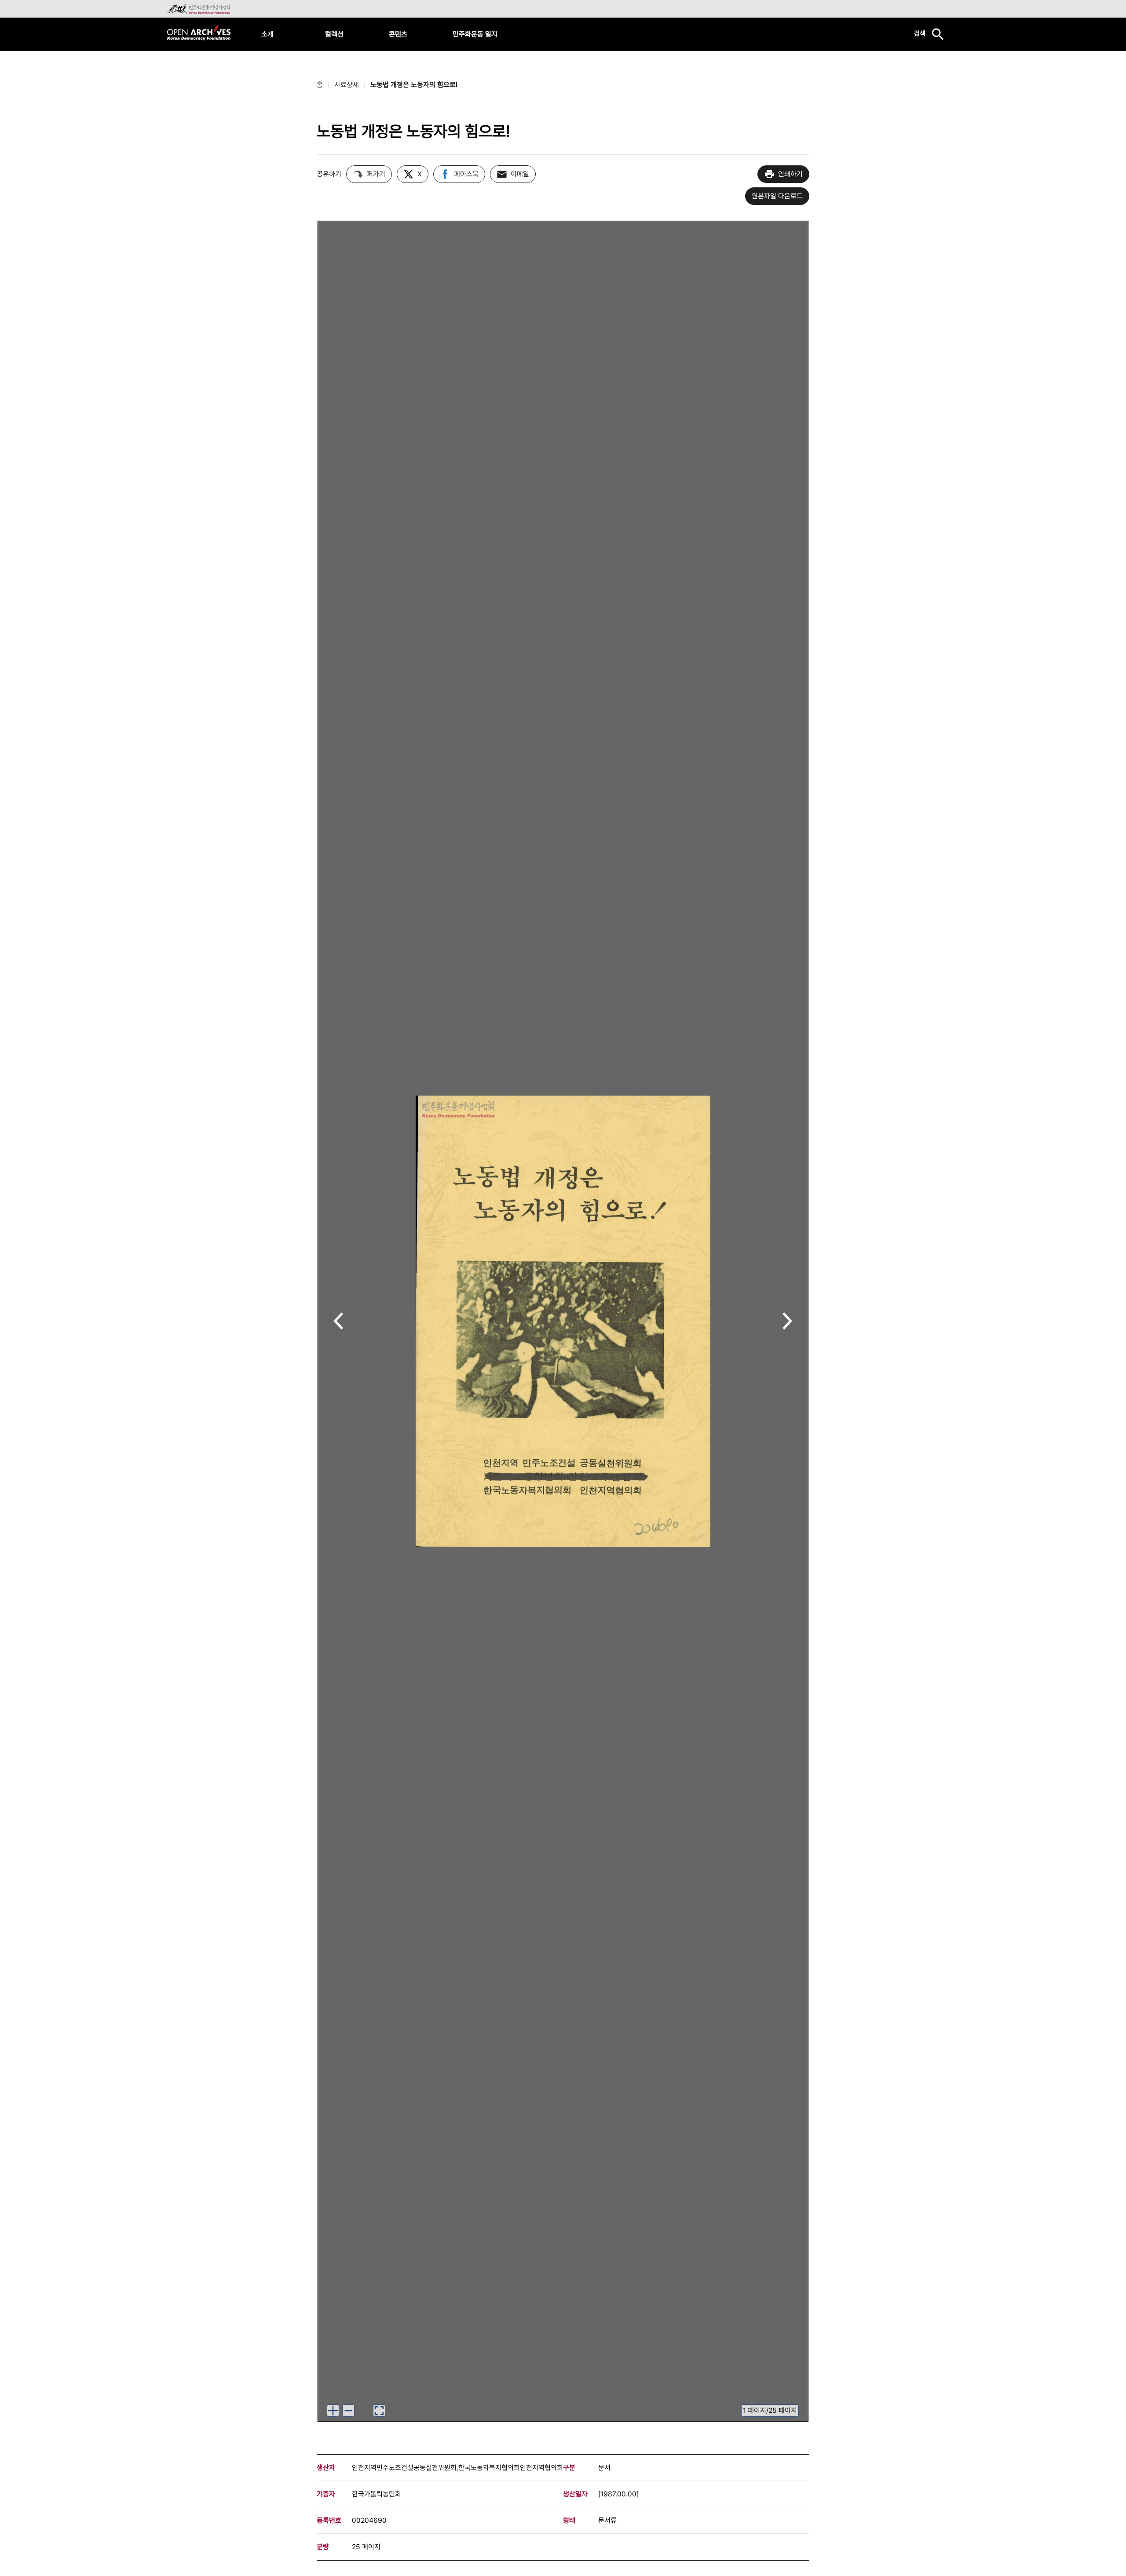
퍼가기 (376, 174)
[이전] (338, 1321)
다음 (788, 1322)
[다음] (788, 1321)
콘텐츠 (398, 34)
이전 (338, 1322)
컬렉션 (334, 34)
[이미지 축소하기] (348, 2411)
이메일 (520, 174)
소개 (267, 34)
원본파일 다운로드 (777, 196)
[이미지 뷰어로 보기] (379, 2411)
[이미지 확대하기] (333, 2411)
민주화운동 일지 (475, 34)
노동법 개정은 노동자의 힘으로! (414, 85)
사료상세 (347, 85)
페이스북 (466, 174)
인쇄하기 (790, 174)
